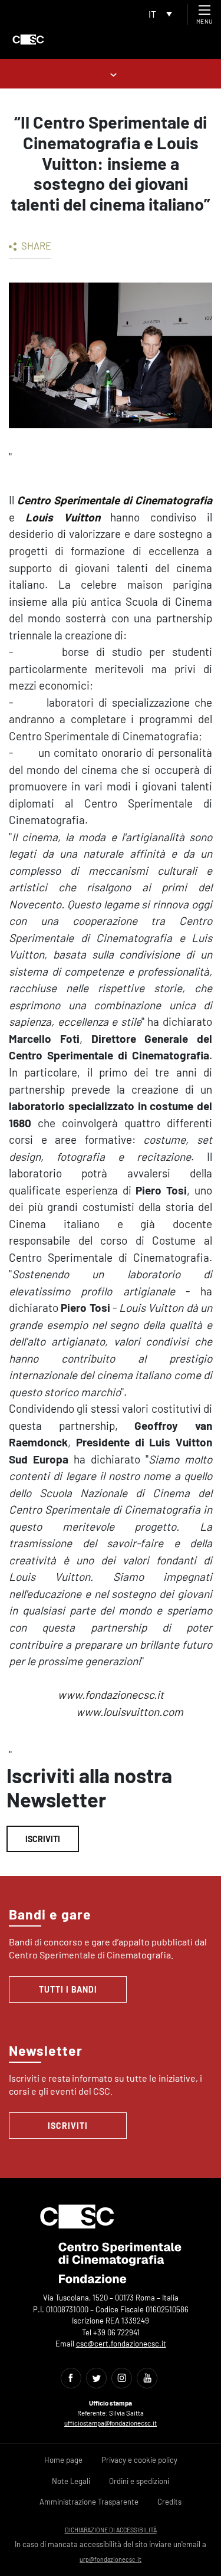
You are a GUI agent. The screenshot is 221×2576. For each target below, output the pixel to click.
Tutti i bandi (68, 1989)
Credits (169, 2502)
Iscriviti (43, 1839)
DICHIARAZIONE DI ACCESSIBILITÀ (111, 2530)
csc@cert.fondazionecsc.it (121, 2344)
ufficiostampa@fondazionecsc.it (111, 2423)
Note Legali (71, 2481)
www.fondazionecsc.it (111, 1694)
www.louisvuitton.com (130, 1712)
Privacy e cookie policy (139, 2460)
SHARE (35, 245)
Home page (63, 2460)
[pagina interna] (111, 73)
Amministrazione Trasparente (89, 2502)
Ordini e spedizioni (139, 2481)
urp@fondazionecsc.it (111, 2559)
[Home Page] (28, 40)
